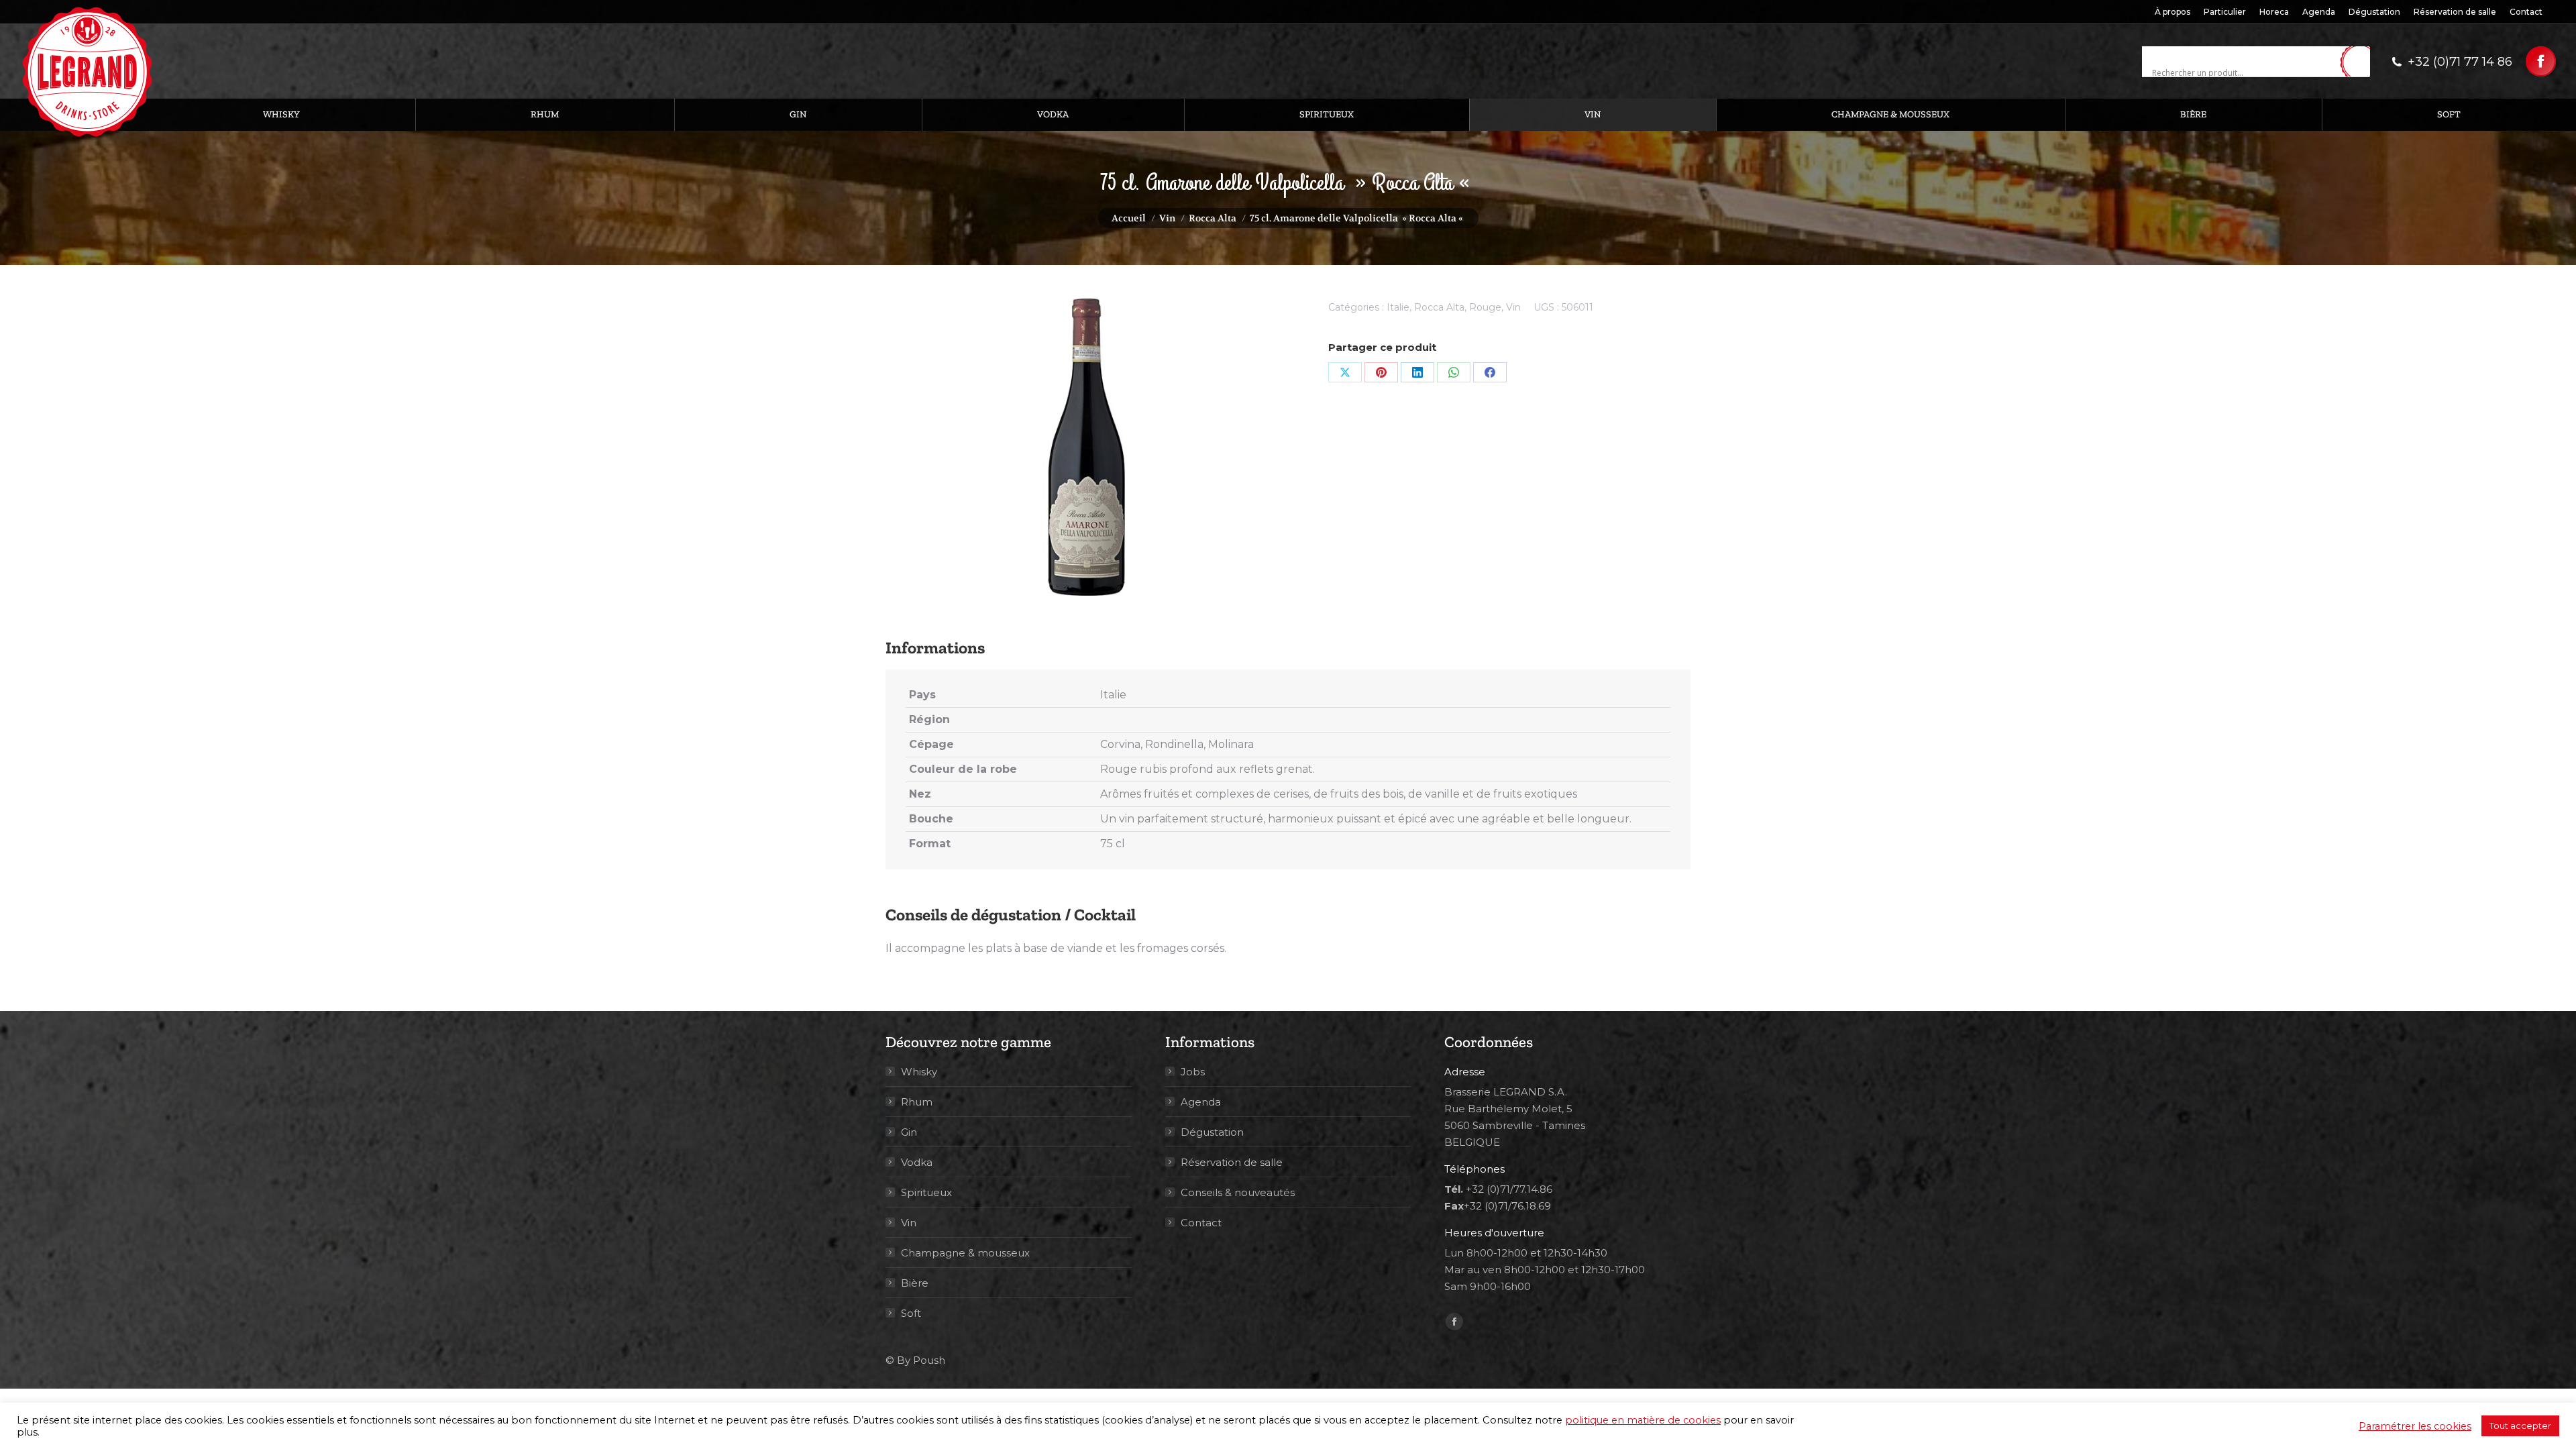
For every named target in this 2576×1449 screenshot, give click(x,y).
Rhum (917, 1102)
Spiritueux (926, 1192)
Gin (909, 1132)
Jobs (1193, 1072)
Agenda (1201, 1102)
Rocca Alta (1439, 307)
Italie (1398, 307)
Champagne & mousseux (965, 1253)
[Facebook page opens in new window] (2541, 61)
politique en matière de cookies (1643, 1420)
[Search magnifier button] (2360, 62)
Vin (1513, 307)
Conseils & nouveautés (1238, 1192)
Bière (915, 1283)
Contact (1201, 1223)
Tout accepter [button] (2520, 1426)
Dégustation (1212, 1132)
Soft (911, 1313)
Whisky (919, 1072)
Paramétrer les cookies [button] (2415, 1426)
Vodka (917, 1162)
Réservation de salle (1232, 1162)
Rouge (1485, 307)
